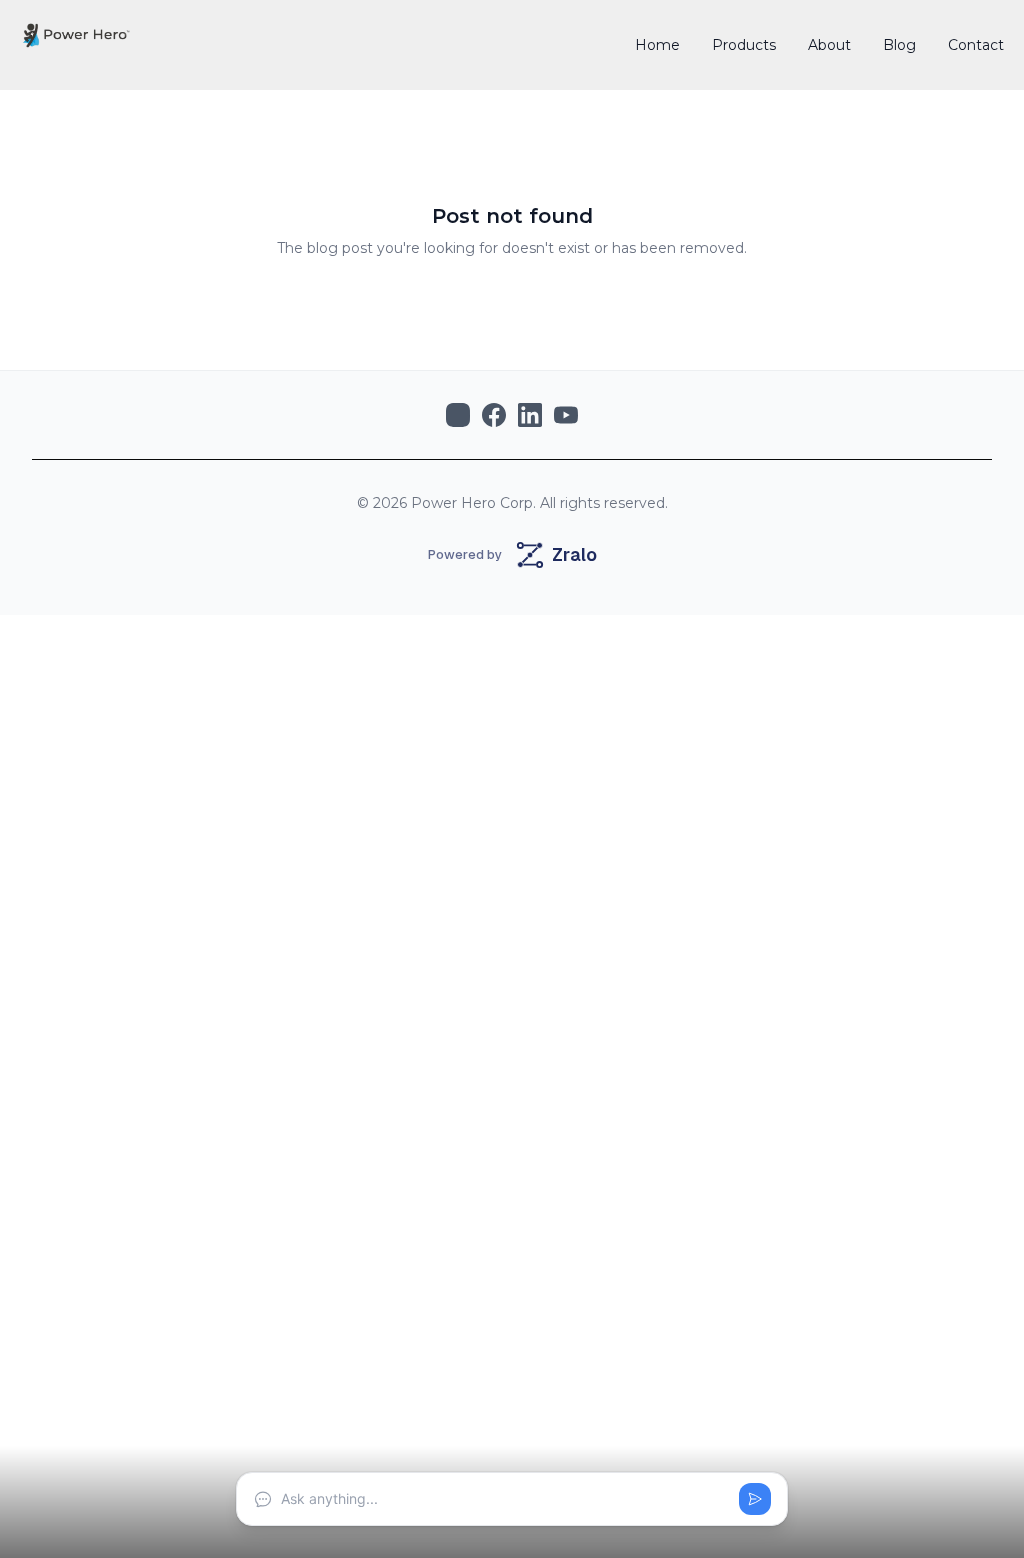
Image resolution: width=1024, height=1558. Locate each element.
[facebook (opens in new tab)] (494, 415)
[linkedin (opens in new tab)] (530, 415)
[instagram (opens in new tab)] (458, 415)
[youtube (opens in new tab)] (566, 415)
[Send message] (755, 1499)
